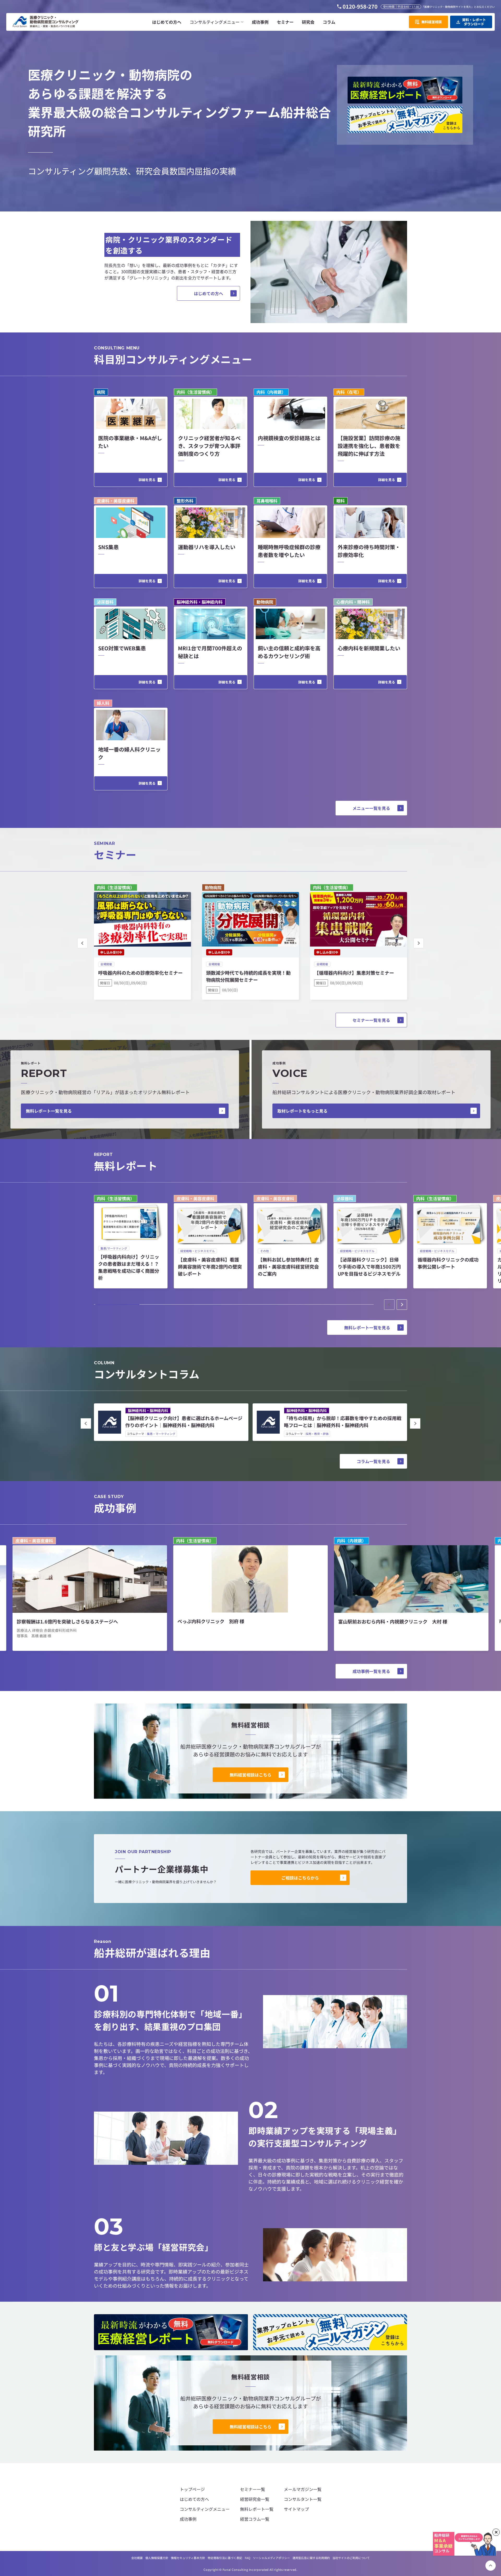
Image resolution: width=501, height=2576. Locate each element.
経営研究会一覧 (255, 2499)
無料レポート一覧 (257, 2509)
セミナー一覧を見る (371, 1020)
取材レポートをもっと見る (302, 1111)
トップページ (192, 2489)
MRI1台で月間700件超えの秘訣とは (210, 652)
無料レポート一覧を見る (49, 1111)
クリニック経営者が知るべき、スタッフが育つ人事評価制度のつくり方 (209, 446)
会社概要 (137, 2558)
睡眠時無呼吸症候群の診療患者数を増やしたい (289, 551)
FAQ (247, 2558)
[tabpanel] (131, 1242)
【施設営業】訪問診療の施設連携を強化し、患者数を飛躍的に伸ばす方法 (369, 446)
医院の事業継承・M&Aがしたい (130, 442)
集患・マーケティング (161, 1434)
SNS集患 (108, 547)
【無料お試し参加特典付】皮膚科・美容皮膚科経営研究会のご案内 (288, 1266)
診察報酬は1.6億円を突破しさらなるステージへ (67, 1621)
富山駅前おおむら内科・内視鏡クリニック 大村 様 (393, 1621)
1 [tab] (117, 1305)
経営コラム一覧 (255, 2519)
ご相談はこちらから (300, 1878)
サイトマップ (296, 2509)
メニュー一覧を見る (371, 808)
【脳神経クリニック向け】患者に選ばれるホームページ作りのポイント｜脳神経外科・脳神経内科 (184, 1422)
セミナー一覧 (253, 2489)
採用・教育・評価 (317, 1434)
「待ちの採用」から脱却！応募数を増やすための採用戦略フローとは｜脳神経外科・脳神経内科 (343, 1422)
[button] (217, 22)
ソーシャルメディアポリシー (271, 2558)
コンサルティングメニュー (205, 2509)
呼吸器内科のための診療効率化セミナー (140, 973)
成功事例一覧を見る (371, 1671)
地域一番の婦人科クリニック (129, 753)
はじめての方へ (208, 293)
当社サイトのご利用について (351, 2558)
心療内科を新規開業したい (369, 648)
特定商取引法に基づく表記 (225, 2558)
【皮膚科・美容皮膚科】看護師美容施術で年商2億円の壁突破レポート (210, 1266)
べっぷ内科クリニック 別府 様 (211, 1621)
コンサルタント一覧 (303, 2499)
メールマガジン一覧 (303, 2489)
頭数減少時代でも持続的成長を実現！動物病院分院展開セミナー (248, 976)
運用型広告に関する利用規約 (311, 2558)
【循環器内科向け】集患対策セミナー (354, 973)
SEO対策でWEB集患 (122, 648)
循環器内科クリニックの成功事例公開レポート (448, 1263)
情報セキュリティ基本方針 (188, 2558)
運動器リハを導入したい (207, 547)
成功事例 (188, 2519)
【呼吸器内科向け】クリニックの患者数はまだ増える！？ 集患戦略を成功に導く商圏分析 (129, 1267)
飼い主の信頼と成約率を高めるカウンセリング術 (289, 652)
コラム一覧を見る (373, 1461)
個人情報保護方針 (157, 2558)
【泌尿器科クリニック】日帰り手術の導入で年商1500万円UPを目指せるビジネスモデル (369, 1266)
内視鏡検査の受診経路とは (289, 438)
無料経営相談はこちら (250, 1775)
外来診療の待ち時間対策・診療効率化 (369, 551)
